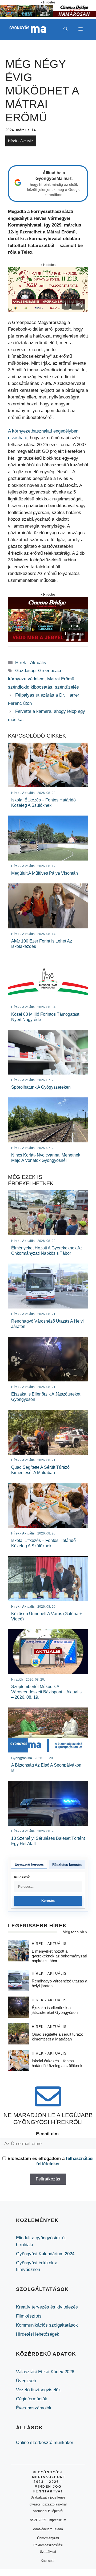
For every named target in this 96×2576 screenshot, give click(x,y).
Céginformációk (32, 2399)
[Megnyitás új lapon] (48, 290)
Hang (77, 304)
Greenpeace (50, 671)
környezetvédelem (26, 679)
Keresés (48, 1901)
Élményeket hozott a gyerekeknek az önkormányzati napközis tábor (59, 1956)
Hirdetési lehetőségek (38, 2334)
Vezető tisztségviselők (38, 2390)
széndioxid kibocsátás (30, 687)
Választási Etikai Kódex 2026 (45, 2372)
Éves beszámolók (34, 2408)
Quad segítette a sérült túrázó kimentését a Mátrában (57, 2037)
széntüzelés (67, 687)
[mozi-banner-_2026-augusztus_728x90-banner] (48, 15)
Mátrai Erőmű (61, 679)
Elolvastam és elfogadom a (51, 2161)
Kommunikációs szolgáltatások (47, 2325)
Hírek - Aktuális (21, 141)
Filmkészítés (29, 2316)
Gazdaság (25, 671)
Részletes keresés (67, 1865)
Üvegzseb (26, 2381)
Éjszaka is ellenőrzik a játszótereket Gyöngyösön (55, 2010)
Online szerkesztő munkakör (45, 2443)
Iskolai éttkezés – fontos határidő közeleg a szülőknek (57, 2063)
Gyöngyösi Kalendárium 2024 (45, 2254)
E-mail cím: (48, 2134)
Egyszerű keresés (29, 1864)
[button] (66, 29)
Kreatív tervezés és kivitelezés (47, 2307)
